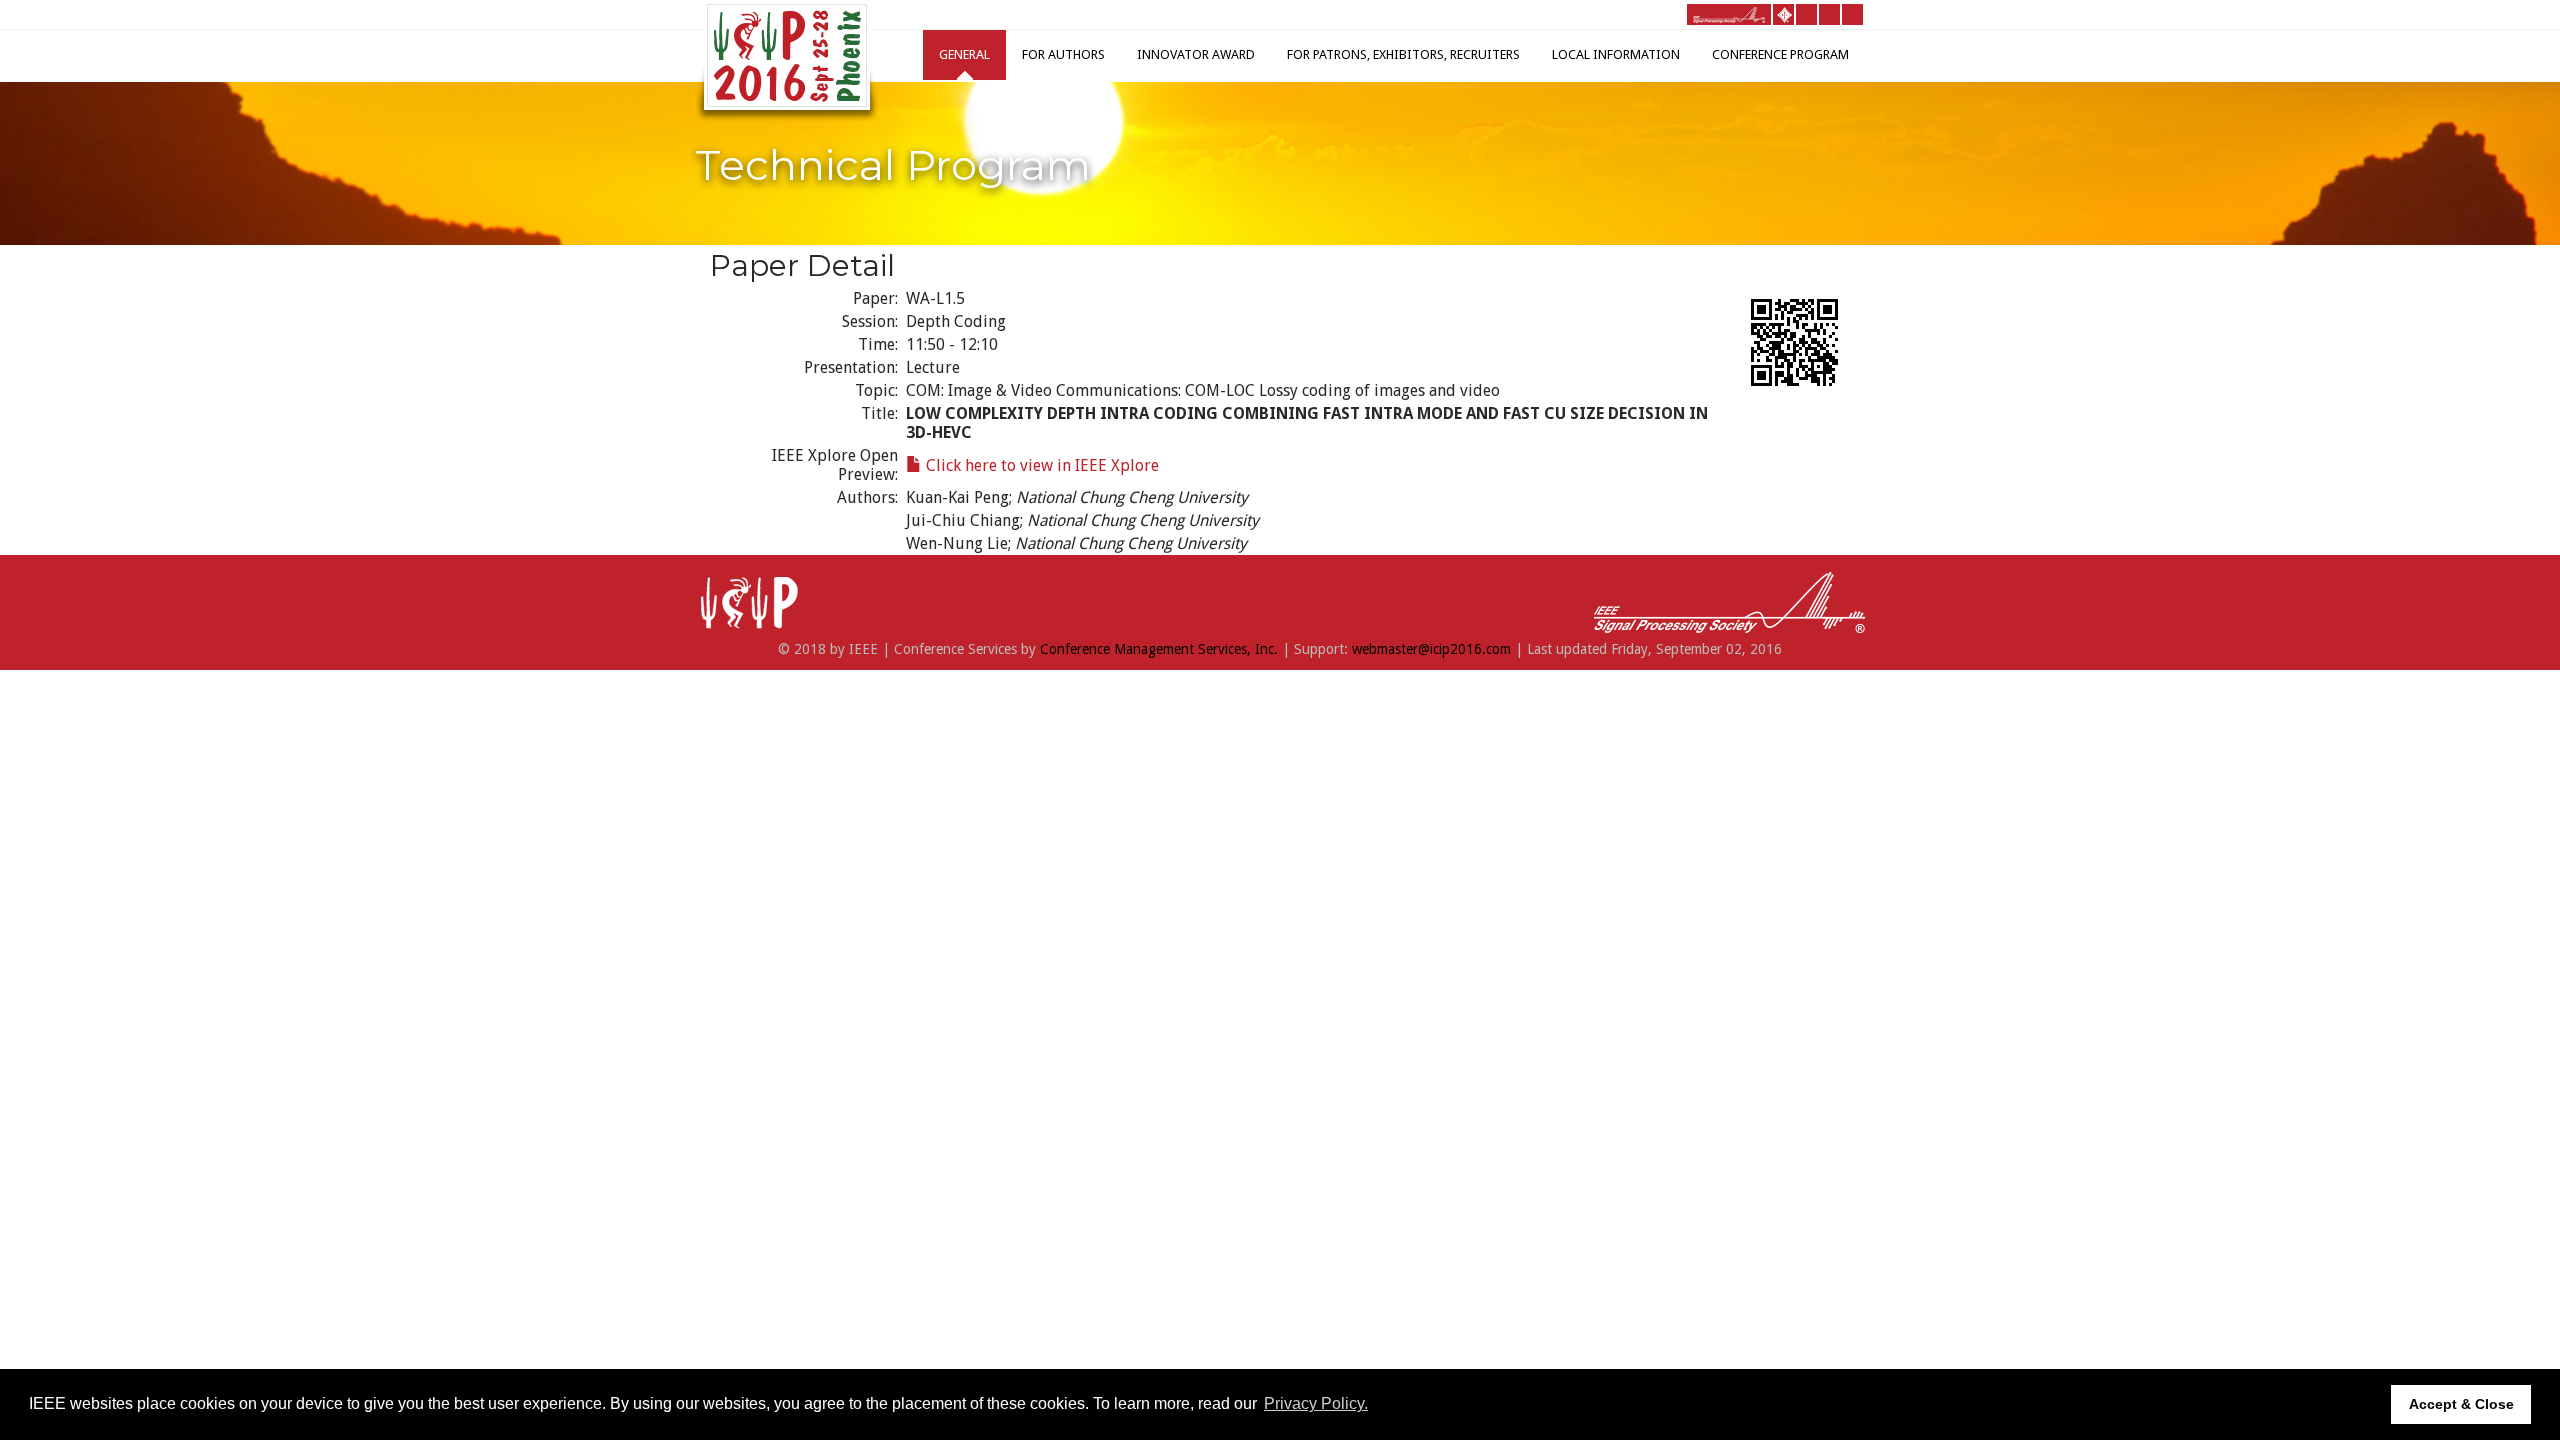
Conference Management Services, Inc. (1159, 649)
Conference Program (1780, 54)
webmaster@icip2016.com (1431, 649)
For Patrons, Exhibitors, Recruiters (1403, 54)
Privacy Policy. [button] (1316, 1403)
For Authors (1063, 54)
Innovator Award (1196, 54)
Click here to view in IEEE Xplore (1040, 465)
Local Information (1616, 54)
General (964, 54)
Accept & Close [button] (2461, 1404)
